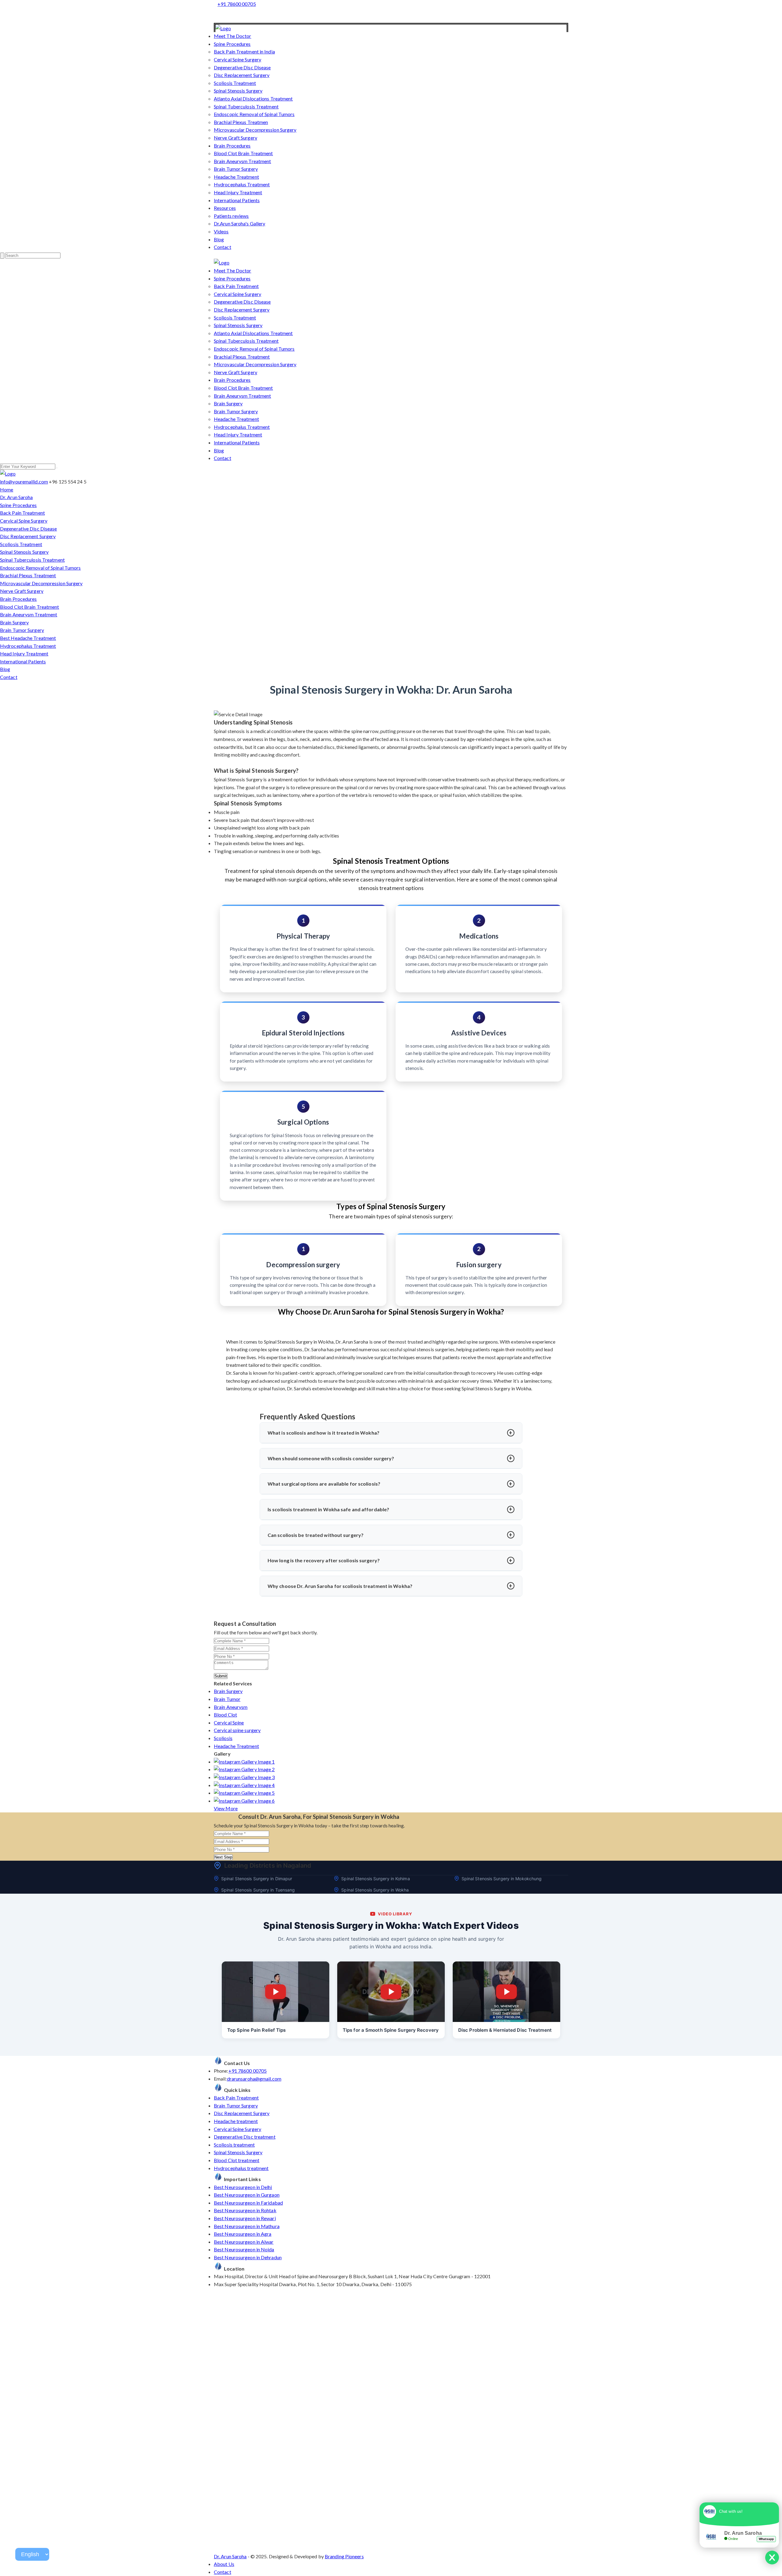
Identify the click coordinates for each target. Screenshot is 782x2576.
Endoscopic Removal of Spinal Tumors (254, 114)
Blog (219, 239)
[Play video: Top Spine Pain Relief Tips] (276, 1992)
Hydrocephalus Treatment (242, 184)
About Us (224, 2564)
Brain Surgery (228, 403)
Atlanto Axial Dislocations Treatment (253, 99)
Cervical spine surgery (237, 1730)
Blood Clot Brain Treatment (243, 153)
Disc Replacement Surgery (242, 75)
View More (226, 1808)
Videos (221, 231)
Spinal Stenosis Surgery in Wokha (375, 1890)
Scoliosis (223, 1738)
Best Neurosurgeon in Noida (244, 2249)
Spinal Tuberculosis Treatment (246, 106)
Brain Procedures (232, 146)
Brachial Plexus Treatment (242, 357)
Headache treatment (236, 2121)
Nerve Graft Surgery (236, 138)
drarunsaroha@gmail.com (254, 2079)
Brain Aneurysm (231, 1707)
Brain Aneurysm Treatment (242, 161)
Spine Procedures (232, 44)
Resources (225, 208)
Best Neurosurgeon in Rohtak (245, 2210)
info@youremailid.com (24, 482)
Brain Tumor (227, 1699)
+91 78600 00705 (237, 4)
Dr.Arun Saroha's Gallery (239, 223)
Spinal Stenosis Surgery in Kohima (375, 1879)
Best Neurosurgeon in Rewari (245, 2218)
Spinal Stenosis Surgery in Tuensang (258, 1890)
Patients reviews (231, 216)
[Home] (223, 28)
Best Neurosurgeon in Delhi (243, 2187)
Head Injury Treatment (238, 192)
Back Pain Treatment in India (244, 51)
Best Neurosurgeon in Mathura (247, 2226)
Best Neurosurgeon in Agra (243, 2234)
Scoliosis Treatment (235, 83)
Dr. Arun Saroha (16, 497)
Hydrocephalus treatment (241, 2168)
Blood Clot (225, 1715)
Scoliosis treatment (234, 2145)
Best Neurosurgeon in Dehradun (248, 2257)
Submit (221, 1676)
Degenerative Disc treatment (245, 2137)
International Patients (237, 200)
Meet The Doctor (233, 36)
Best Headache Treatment (28, 638)
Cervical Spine (229, 1722)
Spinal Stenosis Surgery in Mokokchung (502, 1879)
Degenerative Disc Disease (242, 67)
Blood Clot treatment (237, 2160)
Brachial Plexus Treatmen (241, 122)
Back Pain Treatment (236, 286)
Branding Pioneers (344, 2556)
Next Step (223, 1857)
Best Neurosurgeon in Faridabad (248, 2203)
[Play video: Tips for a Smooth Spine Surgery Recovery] (391, 1992)
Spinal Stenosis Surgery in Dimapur (257, 1879)
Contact (223, 247)
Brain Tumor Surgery (236, 169)
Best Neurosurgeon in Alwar (244, 2242)
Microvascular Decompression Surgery (255, 130)
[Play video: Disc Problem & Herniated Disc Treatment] (506, 1992)
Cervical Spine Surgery (238, 59)
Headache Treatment (236, 177)
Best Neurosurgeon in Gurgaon (247, 2195)
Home (7, 489)
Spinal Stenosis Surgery (238, 91)
